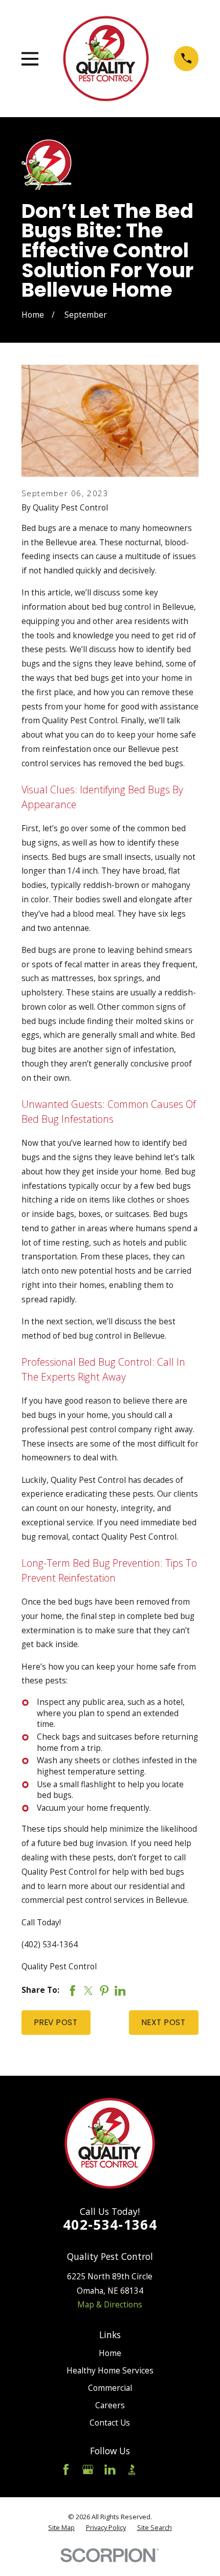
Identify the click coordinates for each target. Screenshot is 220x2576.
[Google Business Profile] (88, 2470)
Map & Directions (110, 2304)
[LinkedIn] (110, 2470)
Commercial (110, 2388)
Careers (110, 2405)
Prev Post (56, 2022)
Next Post (164, 2022)
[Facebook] (66, 2470)
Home (110, 2353)
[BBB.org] (132, 2470)
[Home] (106, 58)
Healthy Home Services (110, 2370)
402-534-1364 (110, 2225)
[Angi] (154, 2470)
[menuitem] (61, 2527)
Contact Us (110, 2423)
